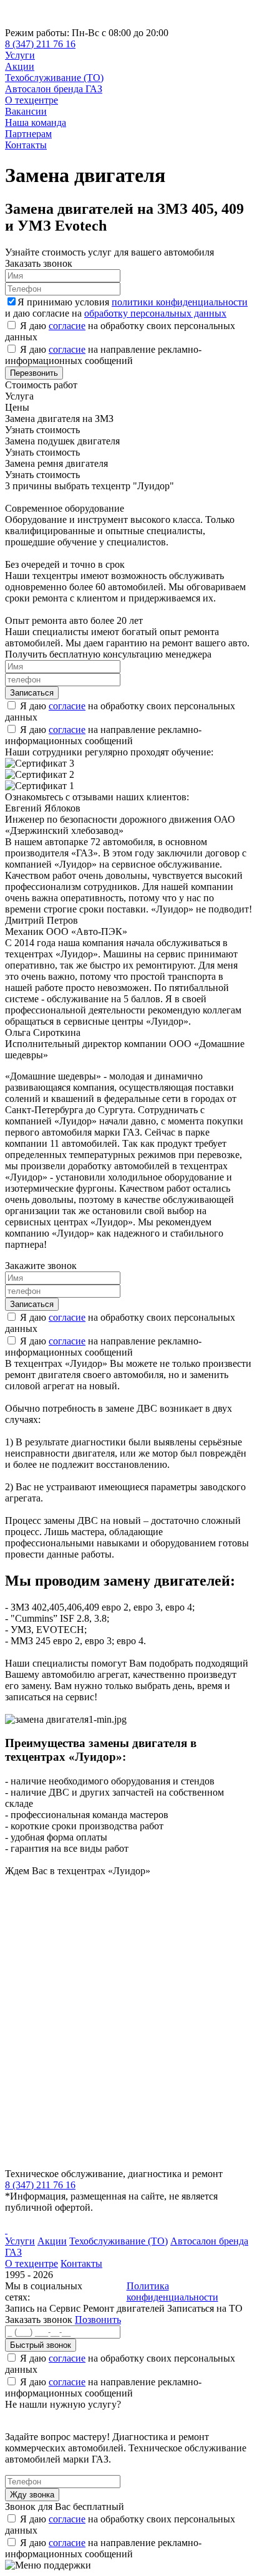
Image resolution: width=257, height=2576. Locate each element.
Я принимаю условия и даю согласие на (126, 308)
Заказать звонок (39, 2320)
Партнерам (28, 134)
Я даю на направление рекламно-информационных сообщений (103, 355)
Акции (20, 66)
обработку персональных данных (155, 313)
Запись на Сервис (44, 2308)
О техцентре (32, 100)
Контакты (26, 145)
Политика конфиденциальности (172, 2291)
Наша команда (36, 122)
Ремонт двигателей (125, 2308)
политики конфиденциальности (180, 302)
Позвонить (98, 2320)
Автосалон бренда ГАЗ (54, 89)
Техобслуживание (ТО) (54, 78)
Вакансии (26, 111)
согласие (67, 326)
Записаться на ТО (205, 2308)
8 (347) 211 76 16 (40, 44)
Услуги (20, 55)
